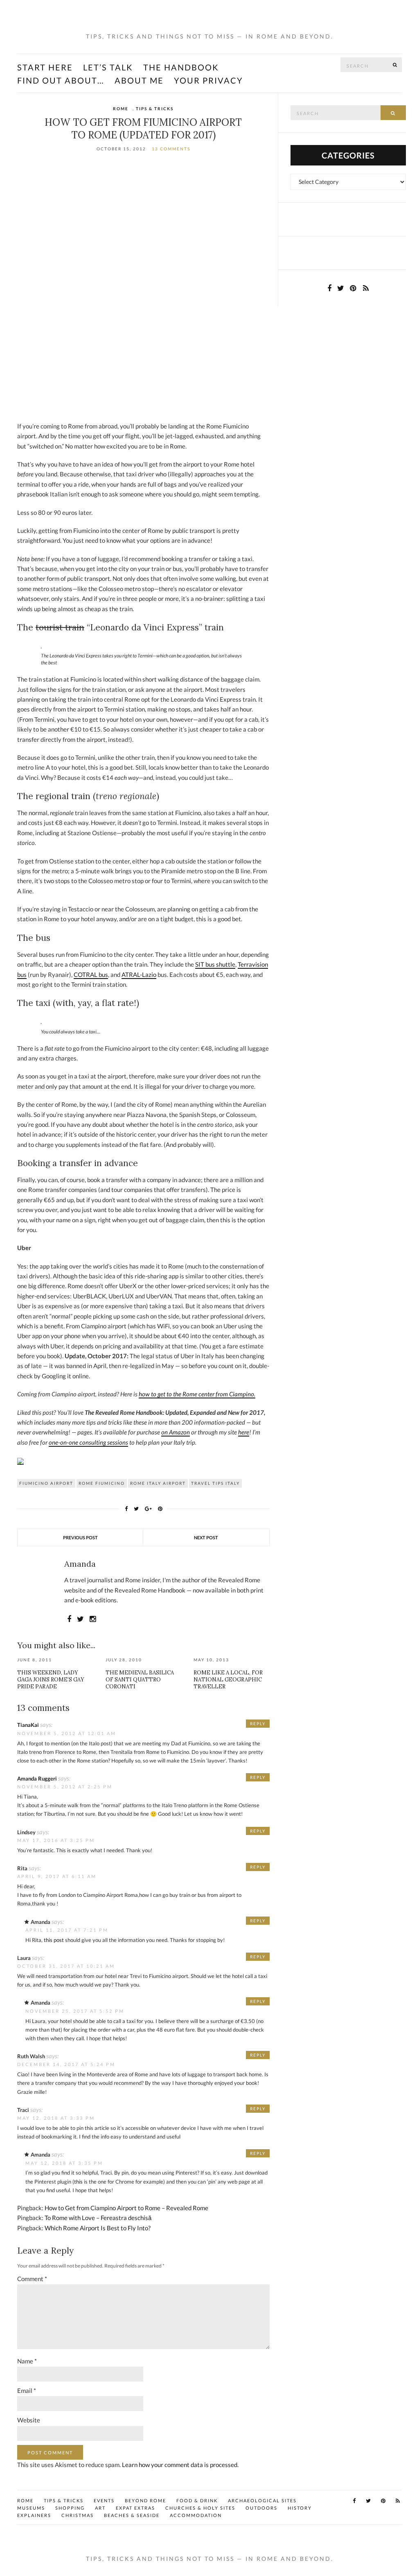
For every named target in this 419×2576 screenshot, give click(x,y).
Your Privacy (208, 80)
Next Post (206, 1537)
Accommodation (196, 2515)
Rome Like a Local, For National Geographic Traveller (228, 1680)
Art (100, 2508)
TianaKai (28, 1725)
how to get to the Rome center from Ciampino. (197, 1394)
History (300, 2508)
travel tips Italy (215, 1483)
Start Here (45, 67)
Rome (121, 109)
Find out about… (61, 80)
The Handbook (181, 67)
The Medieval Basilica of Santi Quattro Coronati (140, 1680)
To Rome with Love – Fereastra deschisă (98, 2218)
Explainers (34, 2515)
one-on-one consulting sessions (88, 1442)
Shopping (70, 2508)
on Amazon (176, 1432)
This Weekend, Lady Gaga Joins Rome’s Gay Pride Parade (51, 1680)
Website (29, 2420)
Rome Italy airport (158, 1483)
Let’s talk (108, 67)
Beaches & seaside (132, 2515)
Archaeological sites (262, 2500)
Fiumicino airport (46, 1483)
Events (104, 2500)
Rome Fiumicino (102, 1483)
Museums (31, 2508)
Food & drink (197, 2500)
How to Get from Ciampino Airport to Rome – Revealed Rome (126, 2208)
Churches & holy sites (200, 2508)
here (244, 1432)
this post (54, 1940)
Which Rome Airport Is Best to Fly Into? (98, 2228)
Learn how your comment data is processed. (180, 2465)
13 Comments (171, 149)
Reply (258, 1724)
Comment (32, 2279)
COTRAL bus (91, 974)
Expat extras (135, 2508)
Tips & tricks (155, 109)
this (78, 2182)
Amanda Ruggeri (37, 1779)
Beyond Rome (145, 2500)
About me (139, 80)
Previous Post (80, 1537)
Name (27, 2361)
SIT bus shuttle (215, 964)
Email (27, 2390)
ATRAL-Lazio (139, 974)
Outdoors (261, 2508)
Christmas (78, 2515)
